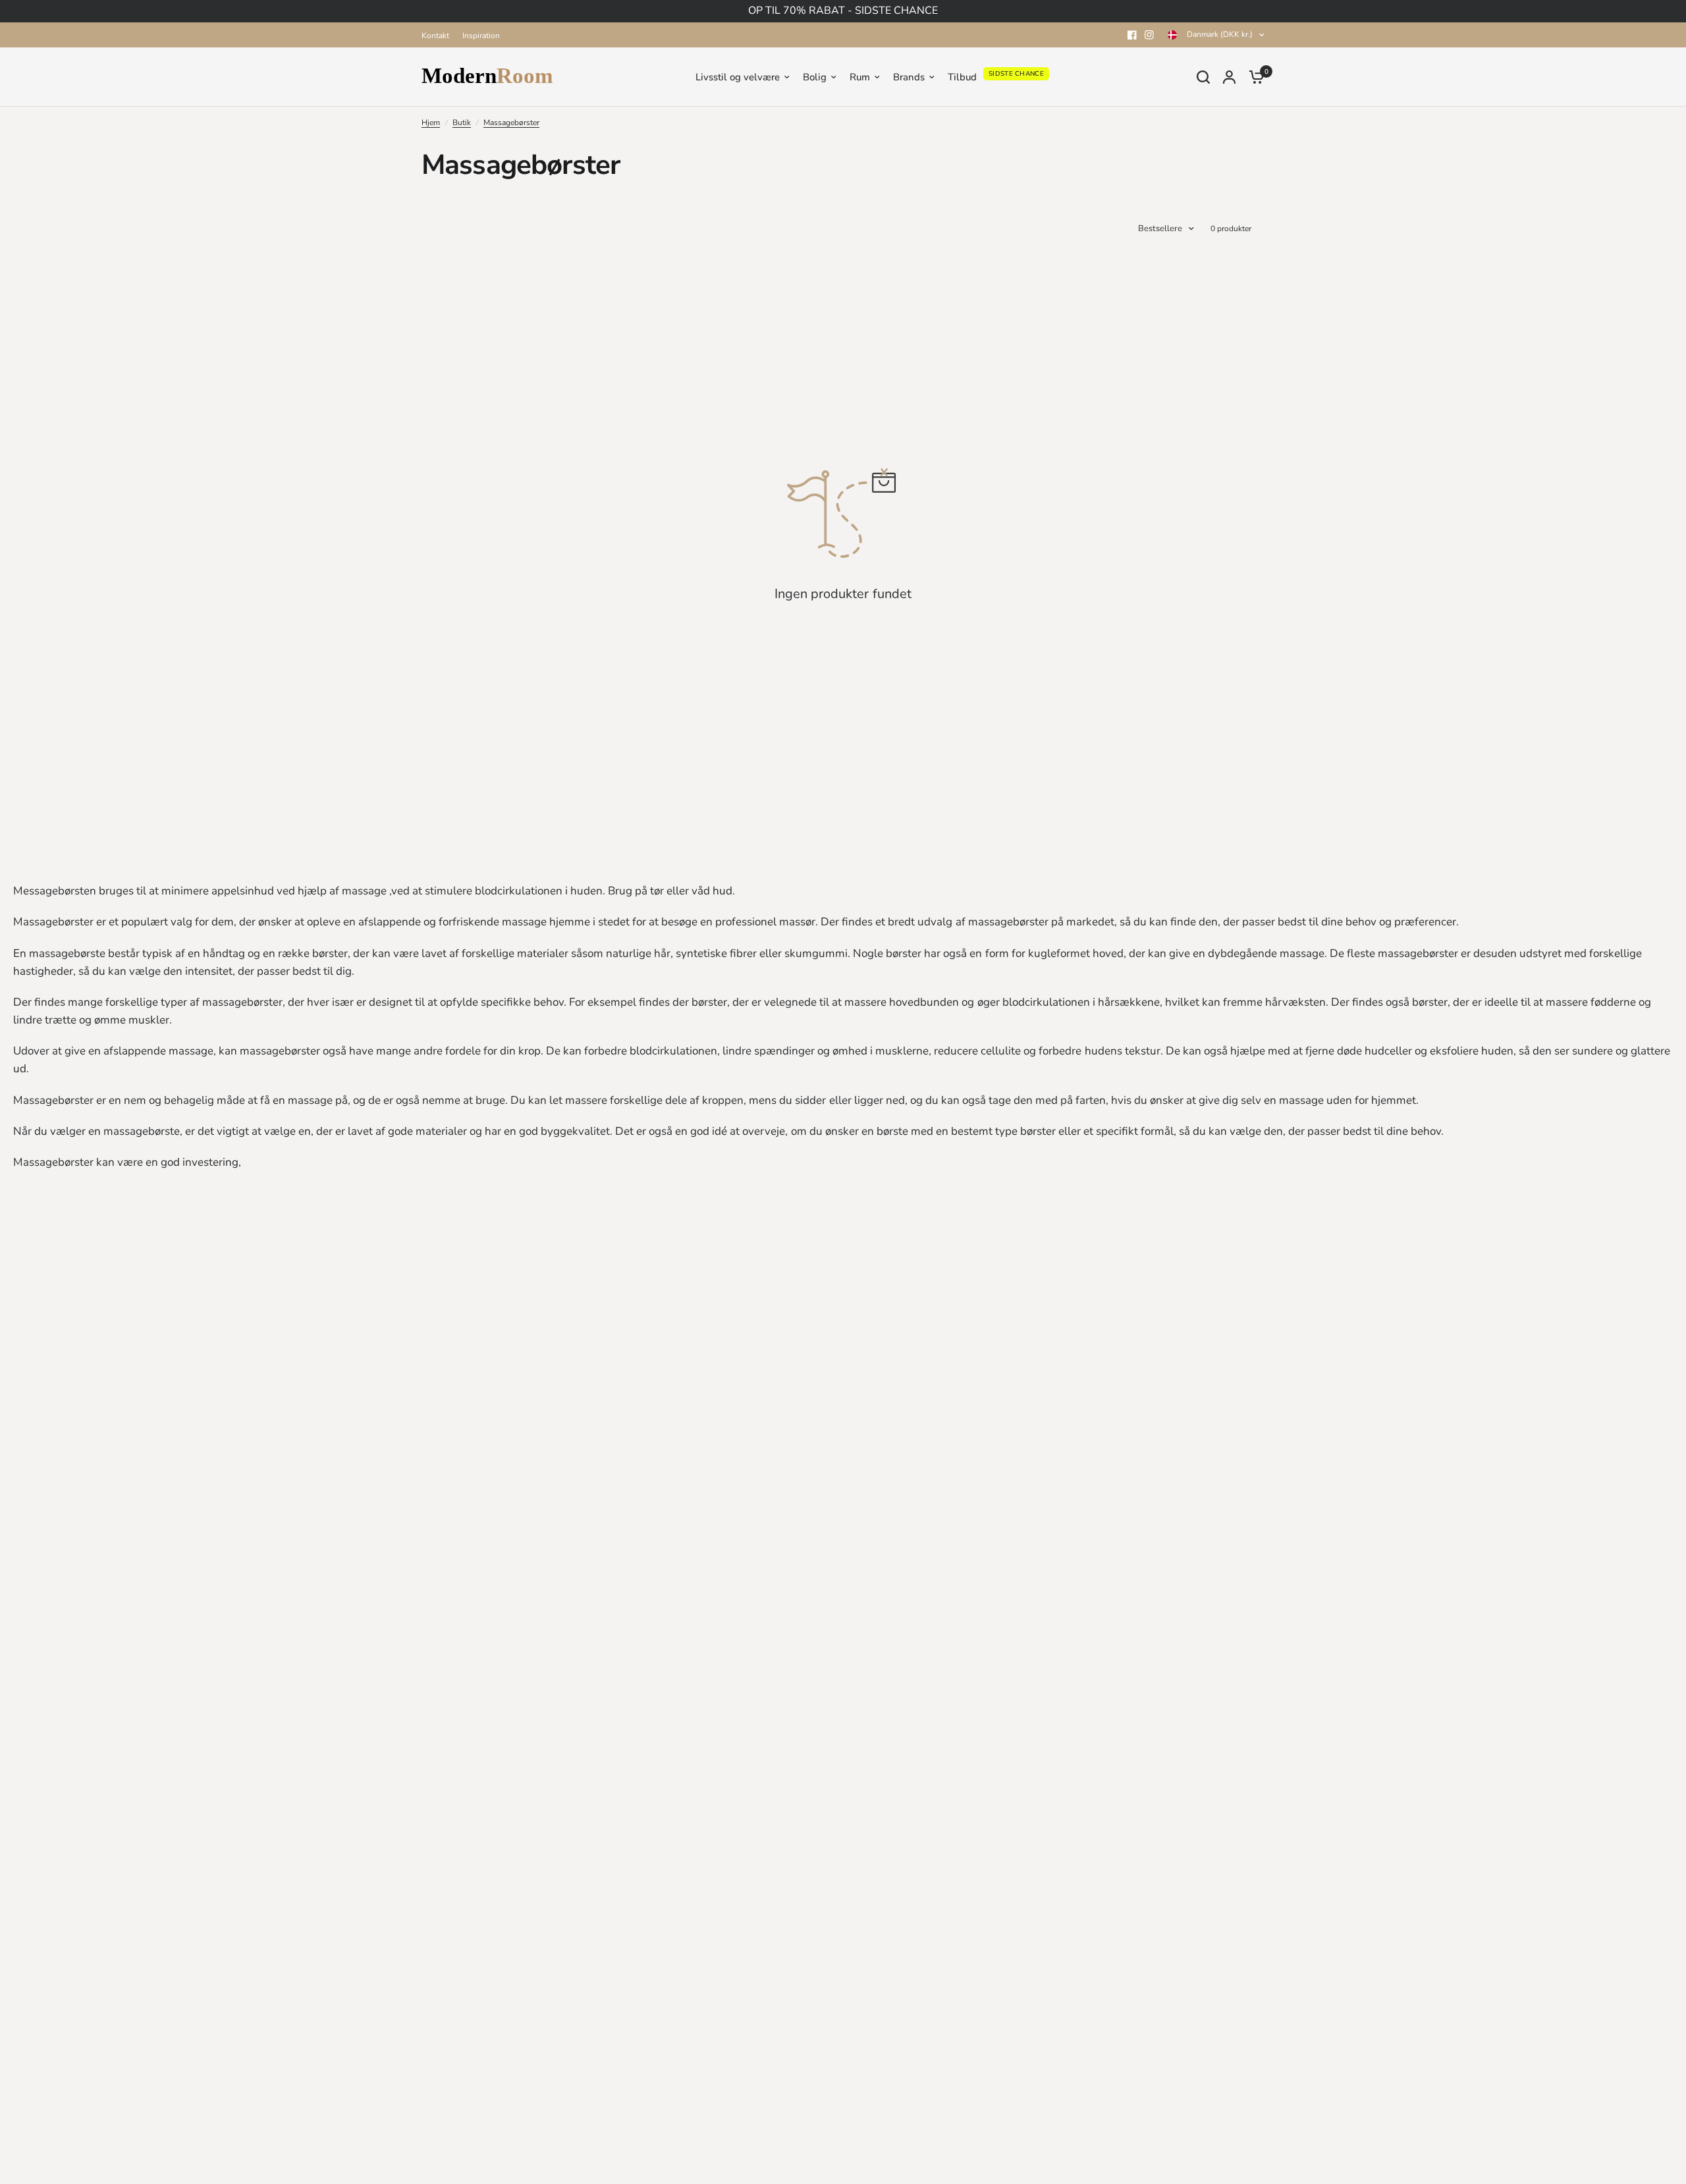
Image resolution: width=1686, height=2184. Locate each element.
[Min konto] (1229, 77)
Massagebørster (511, 123)
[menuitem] (439, 36)
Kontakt (435, 36)
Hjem (431, 123)
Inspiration (481, 36)
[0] (1253, 77)
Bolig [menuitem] (815, 77)
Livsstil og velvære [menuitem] (738, 77)
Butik (462, 123)
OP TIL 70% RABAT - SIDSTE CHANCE (843, 11)
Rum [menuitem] (860, 77)
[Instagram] (1149, 35)
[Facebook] (1132, 35)
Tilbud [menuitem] (962, 77)
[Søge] (1203, 77)
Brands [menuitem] (909, 77)
